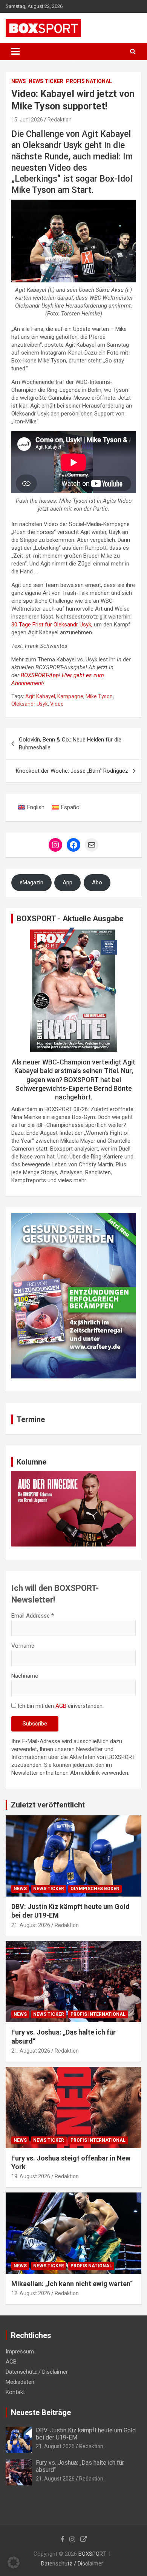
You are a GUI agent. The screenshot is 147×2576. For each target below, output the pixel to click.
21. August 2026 (31, 1925)
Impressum (20, 2352)
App (67, 882)
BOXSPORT (92, 2554)
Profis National (89, 81)
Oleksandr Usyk (30, 704)
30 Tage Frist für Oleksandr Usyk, (52, 625)
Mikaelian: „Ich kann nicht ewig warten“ (72, 2284)
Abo (97, 882)
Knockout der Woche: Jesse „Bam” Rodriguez (72, 771)
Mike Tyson (99, 696)
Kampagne (70, 696)
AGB (61, 1706)
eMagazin (31, 882)
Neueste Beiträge (41, 2412)
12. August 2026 (31, 2293)
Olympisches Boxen (95, 1889)
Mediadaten (20, 2382)
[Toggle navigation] (15, 52)
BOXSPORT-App (40, 675)
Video (57, 704)
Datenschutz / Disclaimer (37, 2372)
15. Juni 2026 (27, 120)
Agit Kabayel (40, 696)
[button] (14, 2562)
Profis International (98, 2014)
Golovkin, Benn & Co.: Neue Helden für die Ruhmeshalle (70, 744)
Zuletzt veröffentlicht (48, 1805)
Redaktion (60, 120)
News (19, 81)
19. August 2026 (31, 2176)
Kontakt (15, 2392)
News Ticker (46, 81)
